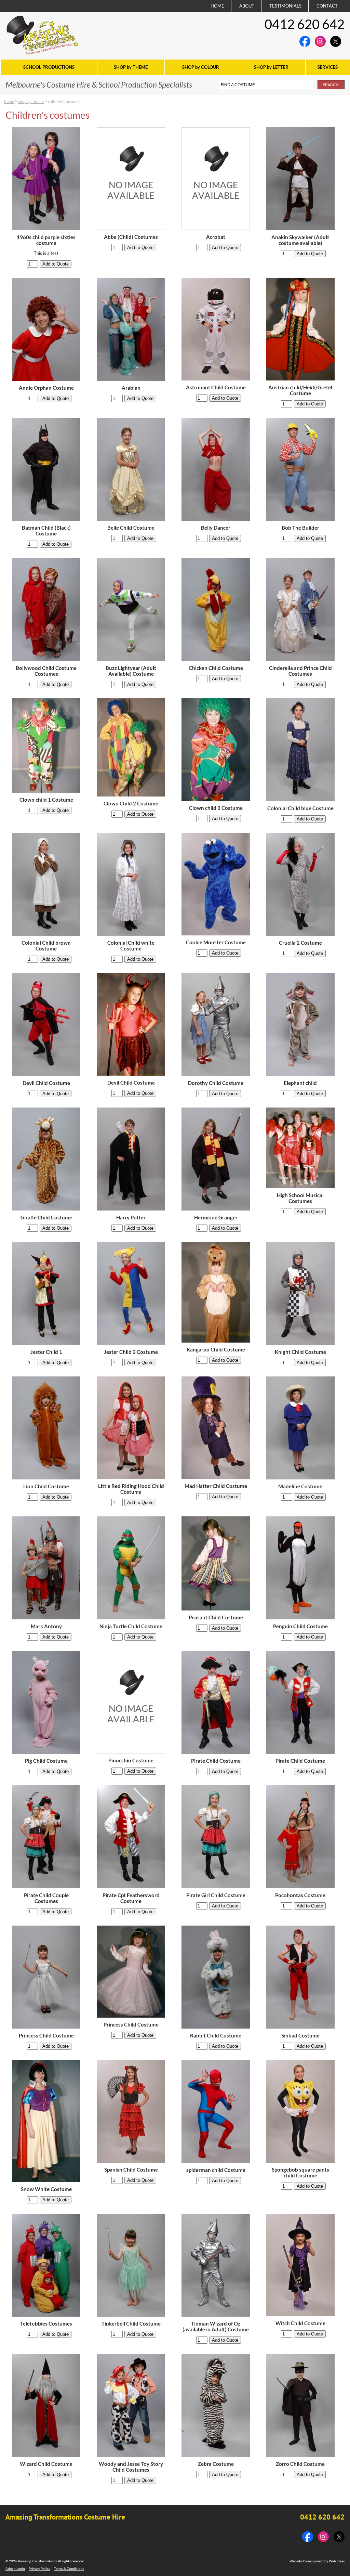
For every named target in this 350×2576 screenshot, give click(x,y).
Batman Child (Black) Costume (46, 531)
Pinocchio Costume (131, 1761)
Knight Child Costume (300, 1352)
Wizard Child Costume (46, 2464)
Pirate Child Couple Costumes (46, 1898)
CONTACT (327, 6)
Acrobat (216, 237)
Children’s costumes (65, 101)
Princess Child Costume (46, 2036)
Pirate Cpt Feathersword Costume (131, 1898)
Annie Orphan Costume (46, 388)
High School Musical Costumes (300, 1198)
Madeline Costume (300, 1486)
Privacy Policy (39, 2568)
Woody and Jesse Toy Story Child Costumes (131, 2467)
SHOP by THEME (131, 67)
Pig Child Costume (46, 1761)
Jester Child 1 (46, 1352)
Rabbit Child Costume (216, 2036)
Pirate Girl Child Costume (216, 1895)
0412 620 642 (305, 24)
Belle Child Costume (131, 528)
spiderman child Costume (216, 2170)
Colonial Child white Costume (131, 946)
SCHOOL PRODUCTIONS (49, 67)
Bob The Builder (300, 528)
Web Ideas (337, 2561)
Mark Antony (46, 1626)
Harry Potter (131, 1218)
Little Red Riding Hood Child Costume (131, 1489)
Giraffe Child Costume (46, 1218)
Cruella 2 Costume (300, 943)
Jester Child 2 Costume (131, 1352)
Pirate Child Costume (216, 1761)
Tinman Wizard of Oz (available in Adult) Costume (216, 2327)
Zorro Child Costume (300, 2464)
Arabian (131, 388)
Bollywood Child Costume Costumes (46, 671)
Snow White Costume (46, 2189)
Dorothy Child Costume (216, 1083)
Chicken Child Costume (216, 668)
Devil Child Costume (46, 1083)
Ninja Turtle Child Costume (131, 1626)
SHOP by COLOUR (201, 67)
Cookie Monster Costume (216, 942)
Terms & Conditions (69, 2568)
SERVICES (328, 67)
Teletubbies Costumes (46, 2324)
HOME (217, 6)
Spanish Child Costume (131, 2170)
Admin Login (15, 2568)
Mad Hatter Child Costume (216, 1486)
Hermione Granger (216, 1218)
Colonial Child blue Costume (300, 808)
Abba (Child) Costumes (131, 237)
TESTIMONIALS (285, 6)
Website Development (307, 2561)
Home (9, 101)
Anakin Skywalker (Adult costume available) (300, 240)
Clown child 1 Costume (46, 800)
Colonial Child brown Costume (46, 946)
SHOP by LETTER (271, 67)
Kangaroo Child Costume (216, 1350)
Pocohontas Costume (300, 1895)
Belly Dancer (216, 528)
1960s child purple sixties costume (46, 240)
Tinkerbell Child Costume (131, 2324)
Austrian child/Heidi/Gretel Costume (300, 390)
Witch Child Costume (300, 2323)
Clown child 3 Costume (216, 808)
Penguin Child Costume (300, 1626)
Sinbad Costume (300, 2036)
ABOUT (247, 6)
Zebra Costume (216, 2464)
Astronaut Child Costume (216, 387)
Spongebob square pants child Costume (300, 2173)
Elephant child (300, 1083)
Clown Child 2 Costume (131, 804)
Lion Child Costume (46, 1486)
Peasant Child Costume (216, 1617)
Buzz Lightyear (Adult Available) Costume (131, 671)
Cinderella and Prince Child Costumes (300, 671)
